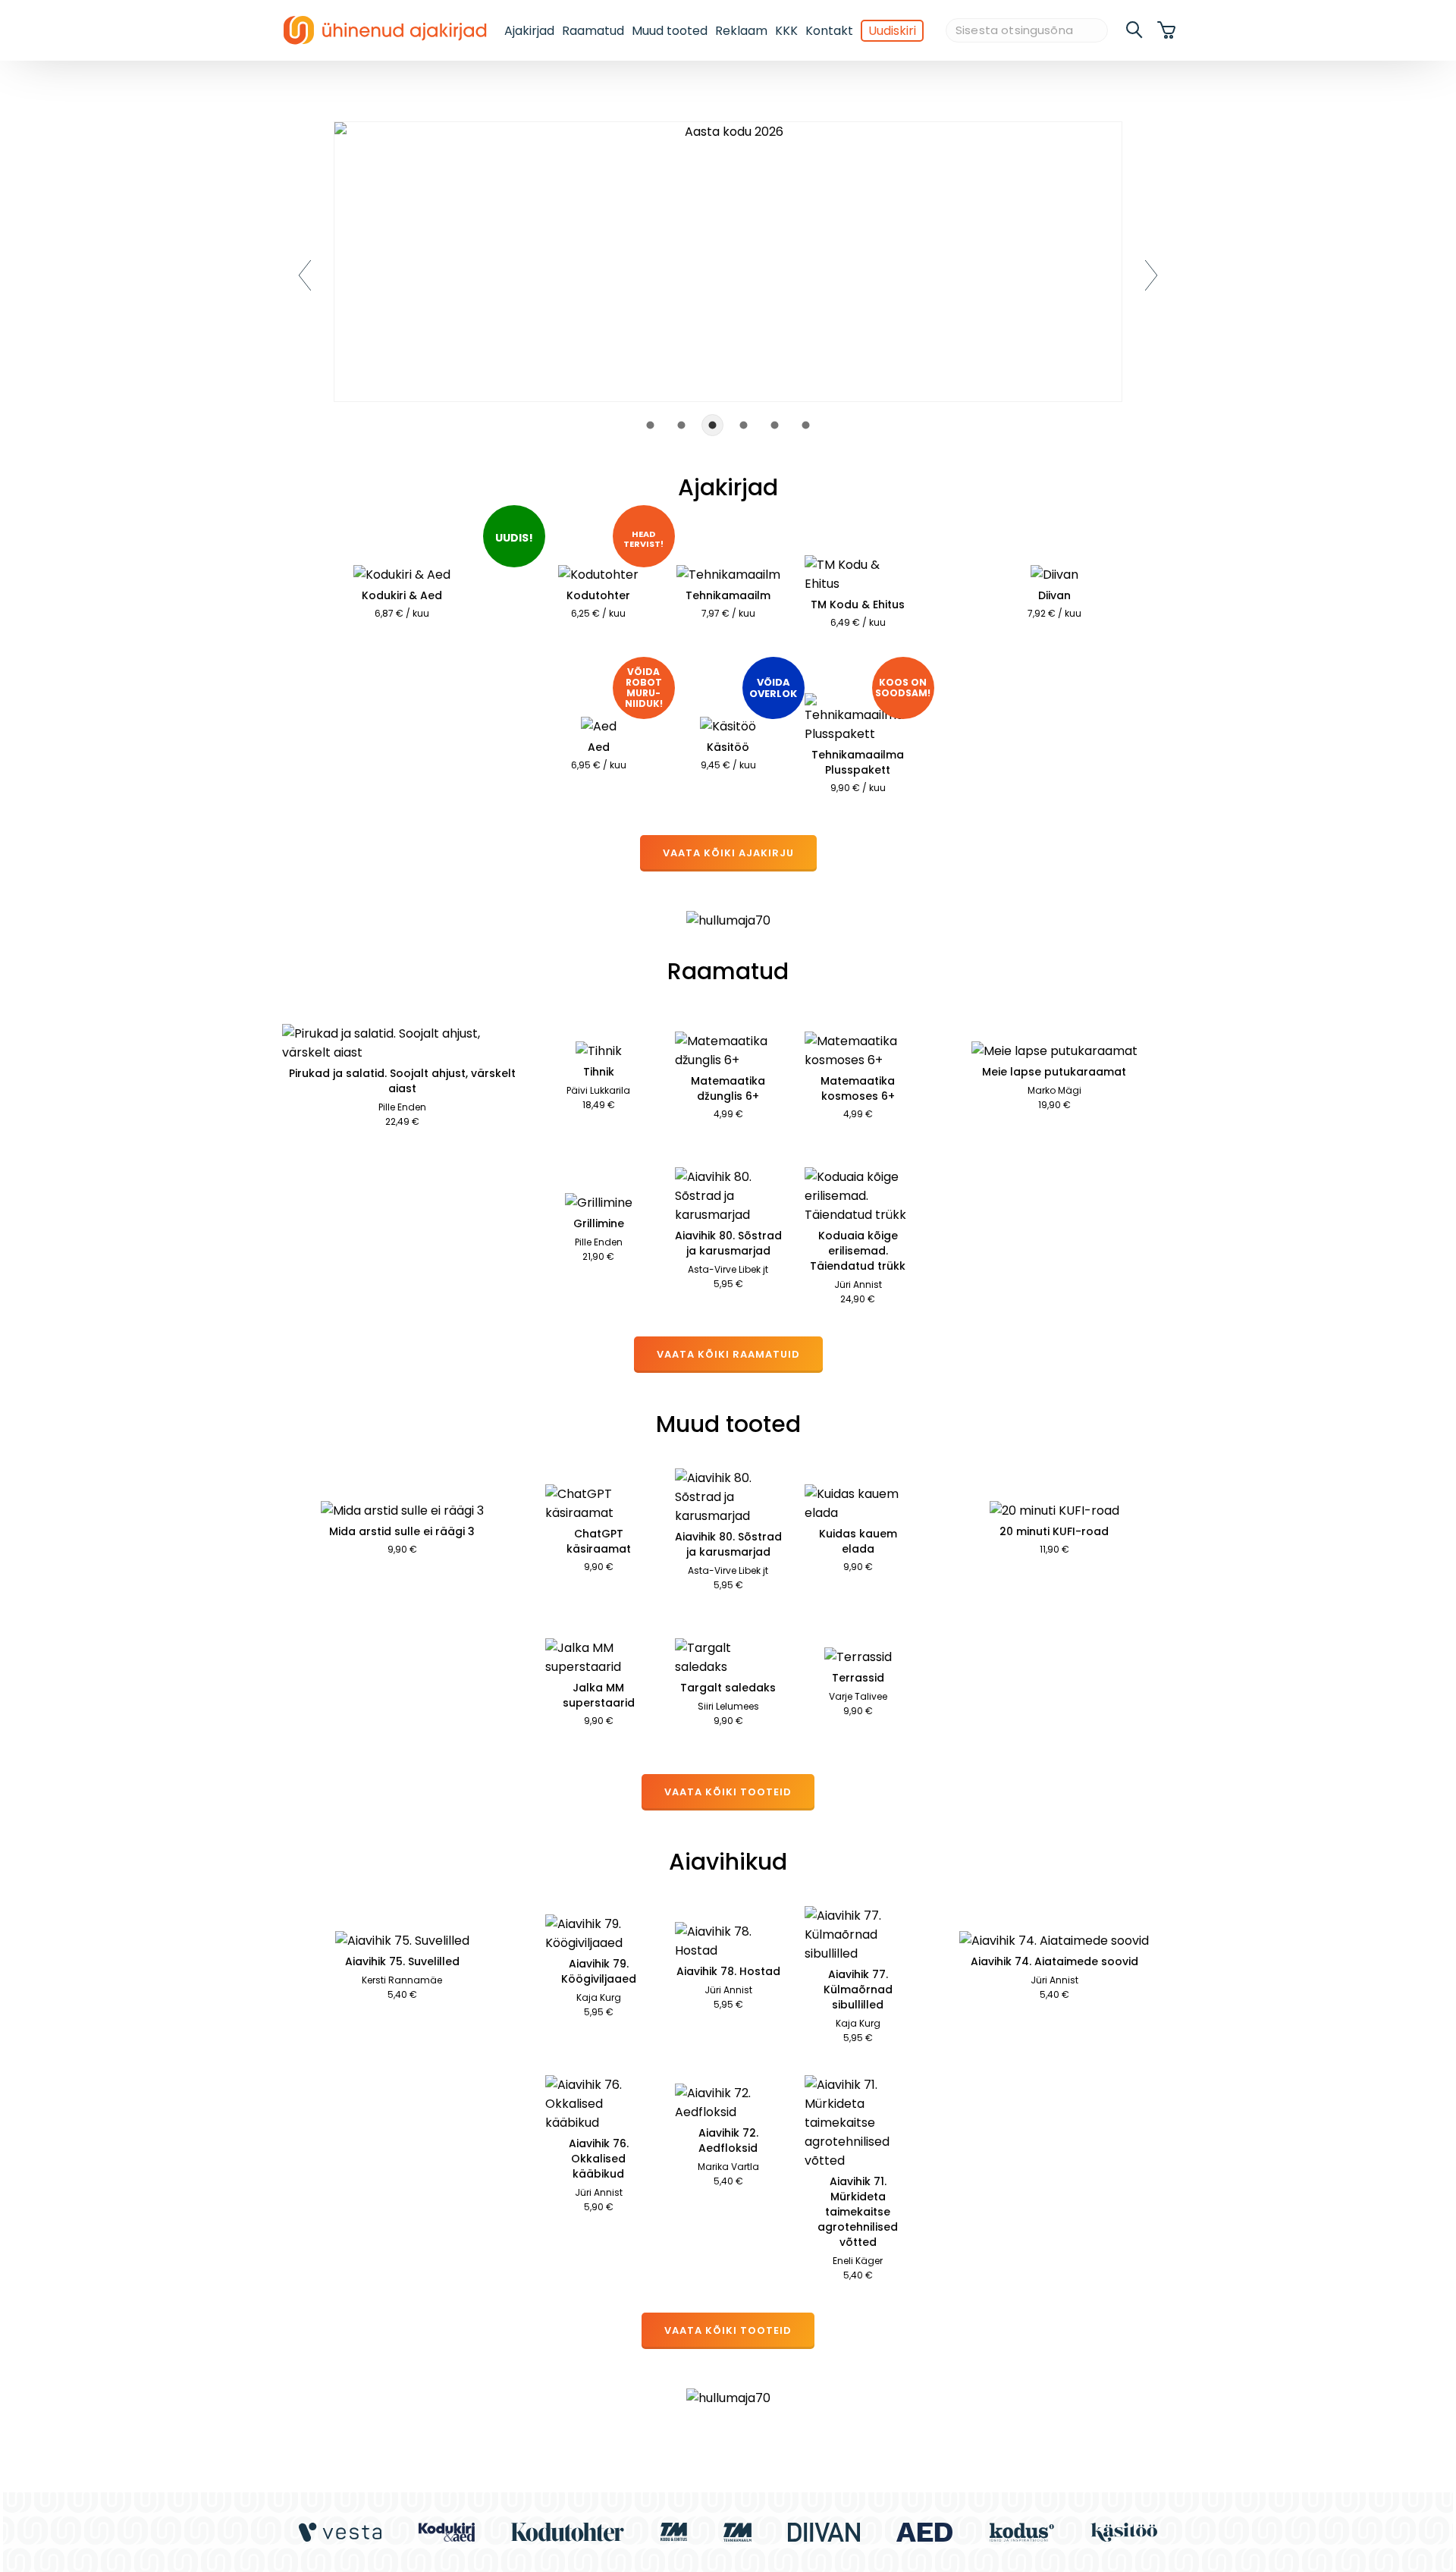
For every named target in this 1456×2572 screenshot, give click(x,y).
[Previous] (305, 275)
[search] (1135, 30)
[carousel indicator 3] (712, 425)
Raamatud (593, 31)
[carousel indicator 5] (775, 425)
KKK (786, 31)
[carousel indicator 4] (744, 425)
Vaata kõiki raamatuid (728, 1354)
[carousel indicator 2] (681, 425)
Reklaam (741, 31)
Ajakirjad (529, 31)
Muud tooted (670, 31)
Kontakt (829, 31)
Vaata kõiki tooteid (728, 1792)
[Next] (1151, 275)
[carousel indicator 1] (650, 425)
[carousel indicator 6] (806, 425)
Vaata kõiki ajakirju (728, 853)
